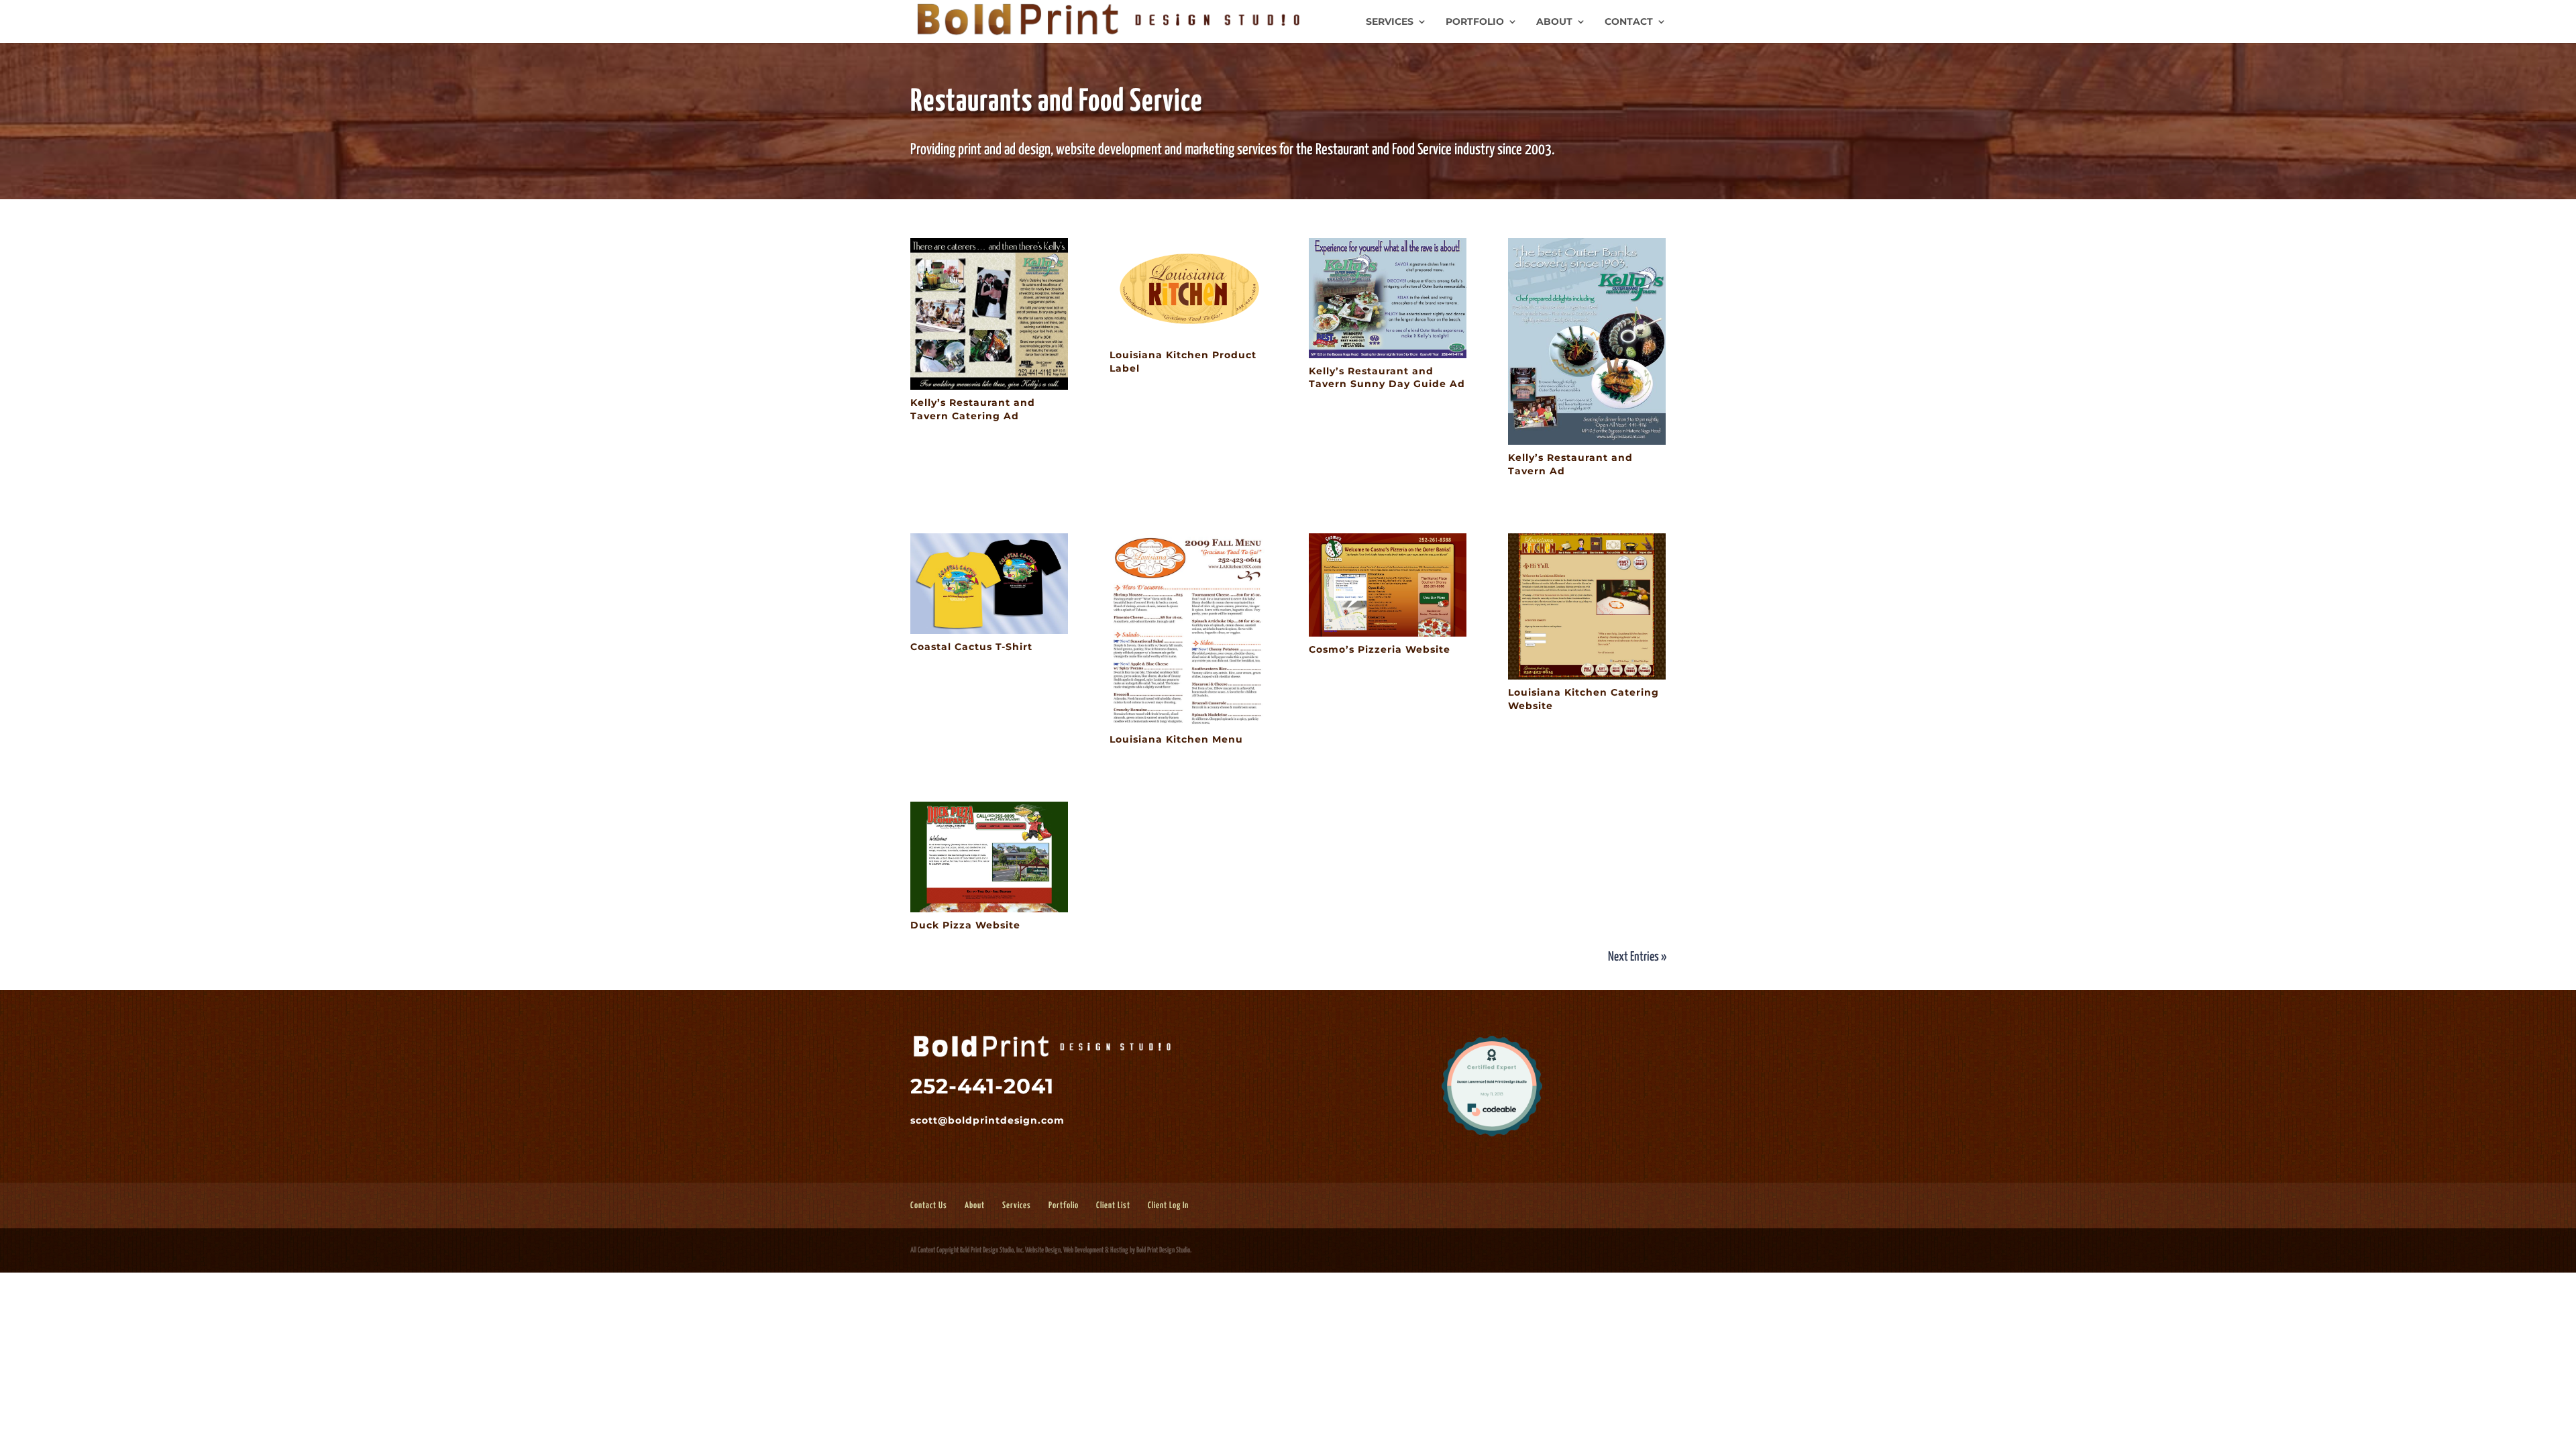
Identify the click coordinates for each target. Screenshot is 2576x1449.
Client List (1113, 1206)
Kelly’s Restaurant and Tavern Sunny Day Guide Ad (1387, 378)
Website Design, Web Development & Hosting (1077, 1250)
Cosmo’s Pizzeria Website (1380, 649)
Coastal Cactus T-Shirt (971, 647)
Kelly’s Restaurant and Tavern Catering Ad (973, 409)
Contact (1629, 22)
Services (1390, 22)
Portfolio (1475, 22)
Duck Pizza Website (965, 925)
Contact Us (929, 1206)
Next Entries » (1637, 957)
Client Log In (1168, 1206)
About (1554, 22)
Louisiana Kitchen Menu (1176, 739)
